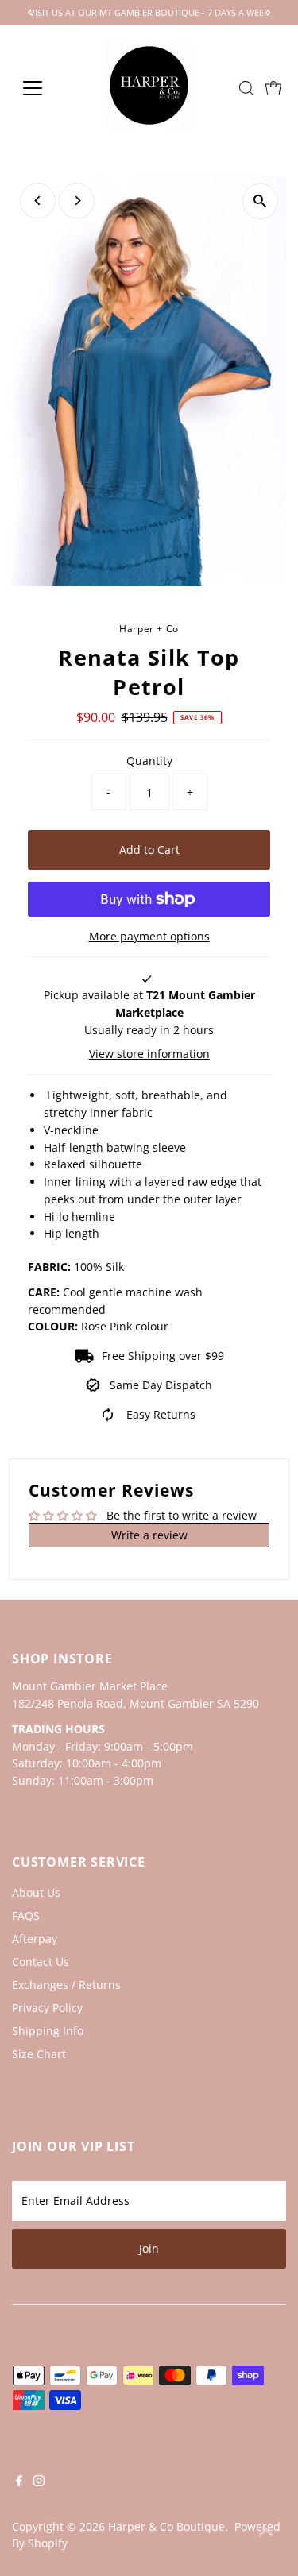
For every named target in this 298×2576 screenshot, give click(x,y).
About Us (36, 1892)
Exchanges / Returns (66, 1985)
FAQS (26, 1916)
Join (149, 2248)
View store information (149, 1054)
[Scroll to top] (266, 2532)
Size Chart (39, 2054)
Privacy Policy (47, 2008)
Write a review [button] (149, 1535)
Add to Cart (149, 850)
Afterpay (35, 1939)
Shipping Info (48, 2031)
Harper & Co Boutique (166, 2526)
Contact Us (41, 1962)
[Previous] (38, 201)
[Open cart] (273, 88)
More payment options (149, 936)
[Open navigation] (45, 88)
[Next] (77, 201)
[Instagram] (39, 2482)
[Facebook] (19, 2482)
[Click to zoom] (260, 201)
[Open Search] (246, 88)
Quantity (149, 761)
